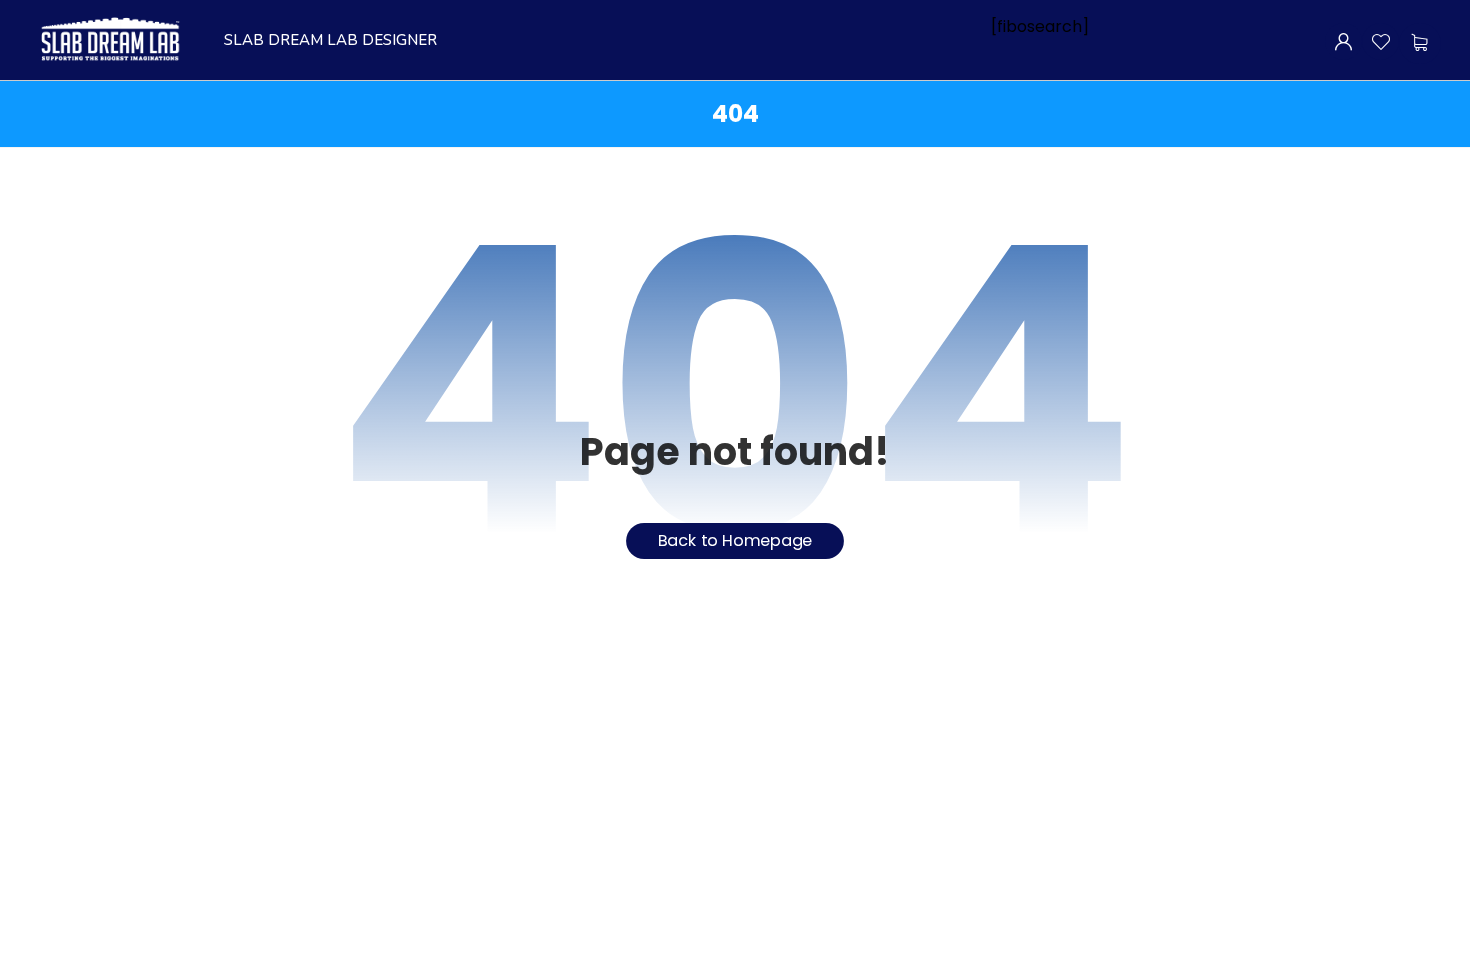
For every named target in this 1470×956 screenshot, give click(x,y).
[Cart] (1419, 42)
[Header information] (1343, 40)
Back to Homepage (735, 540)
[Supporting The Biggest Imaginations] (109, 40)
